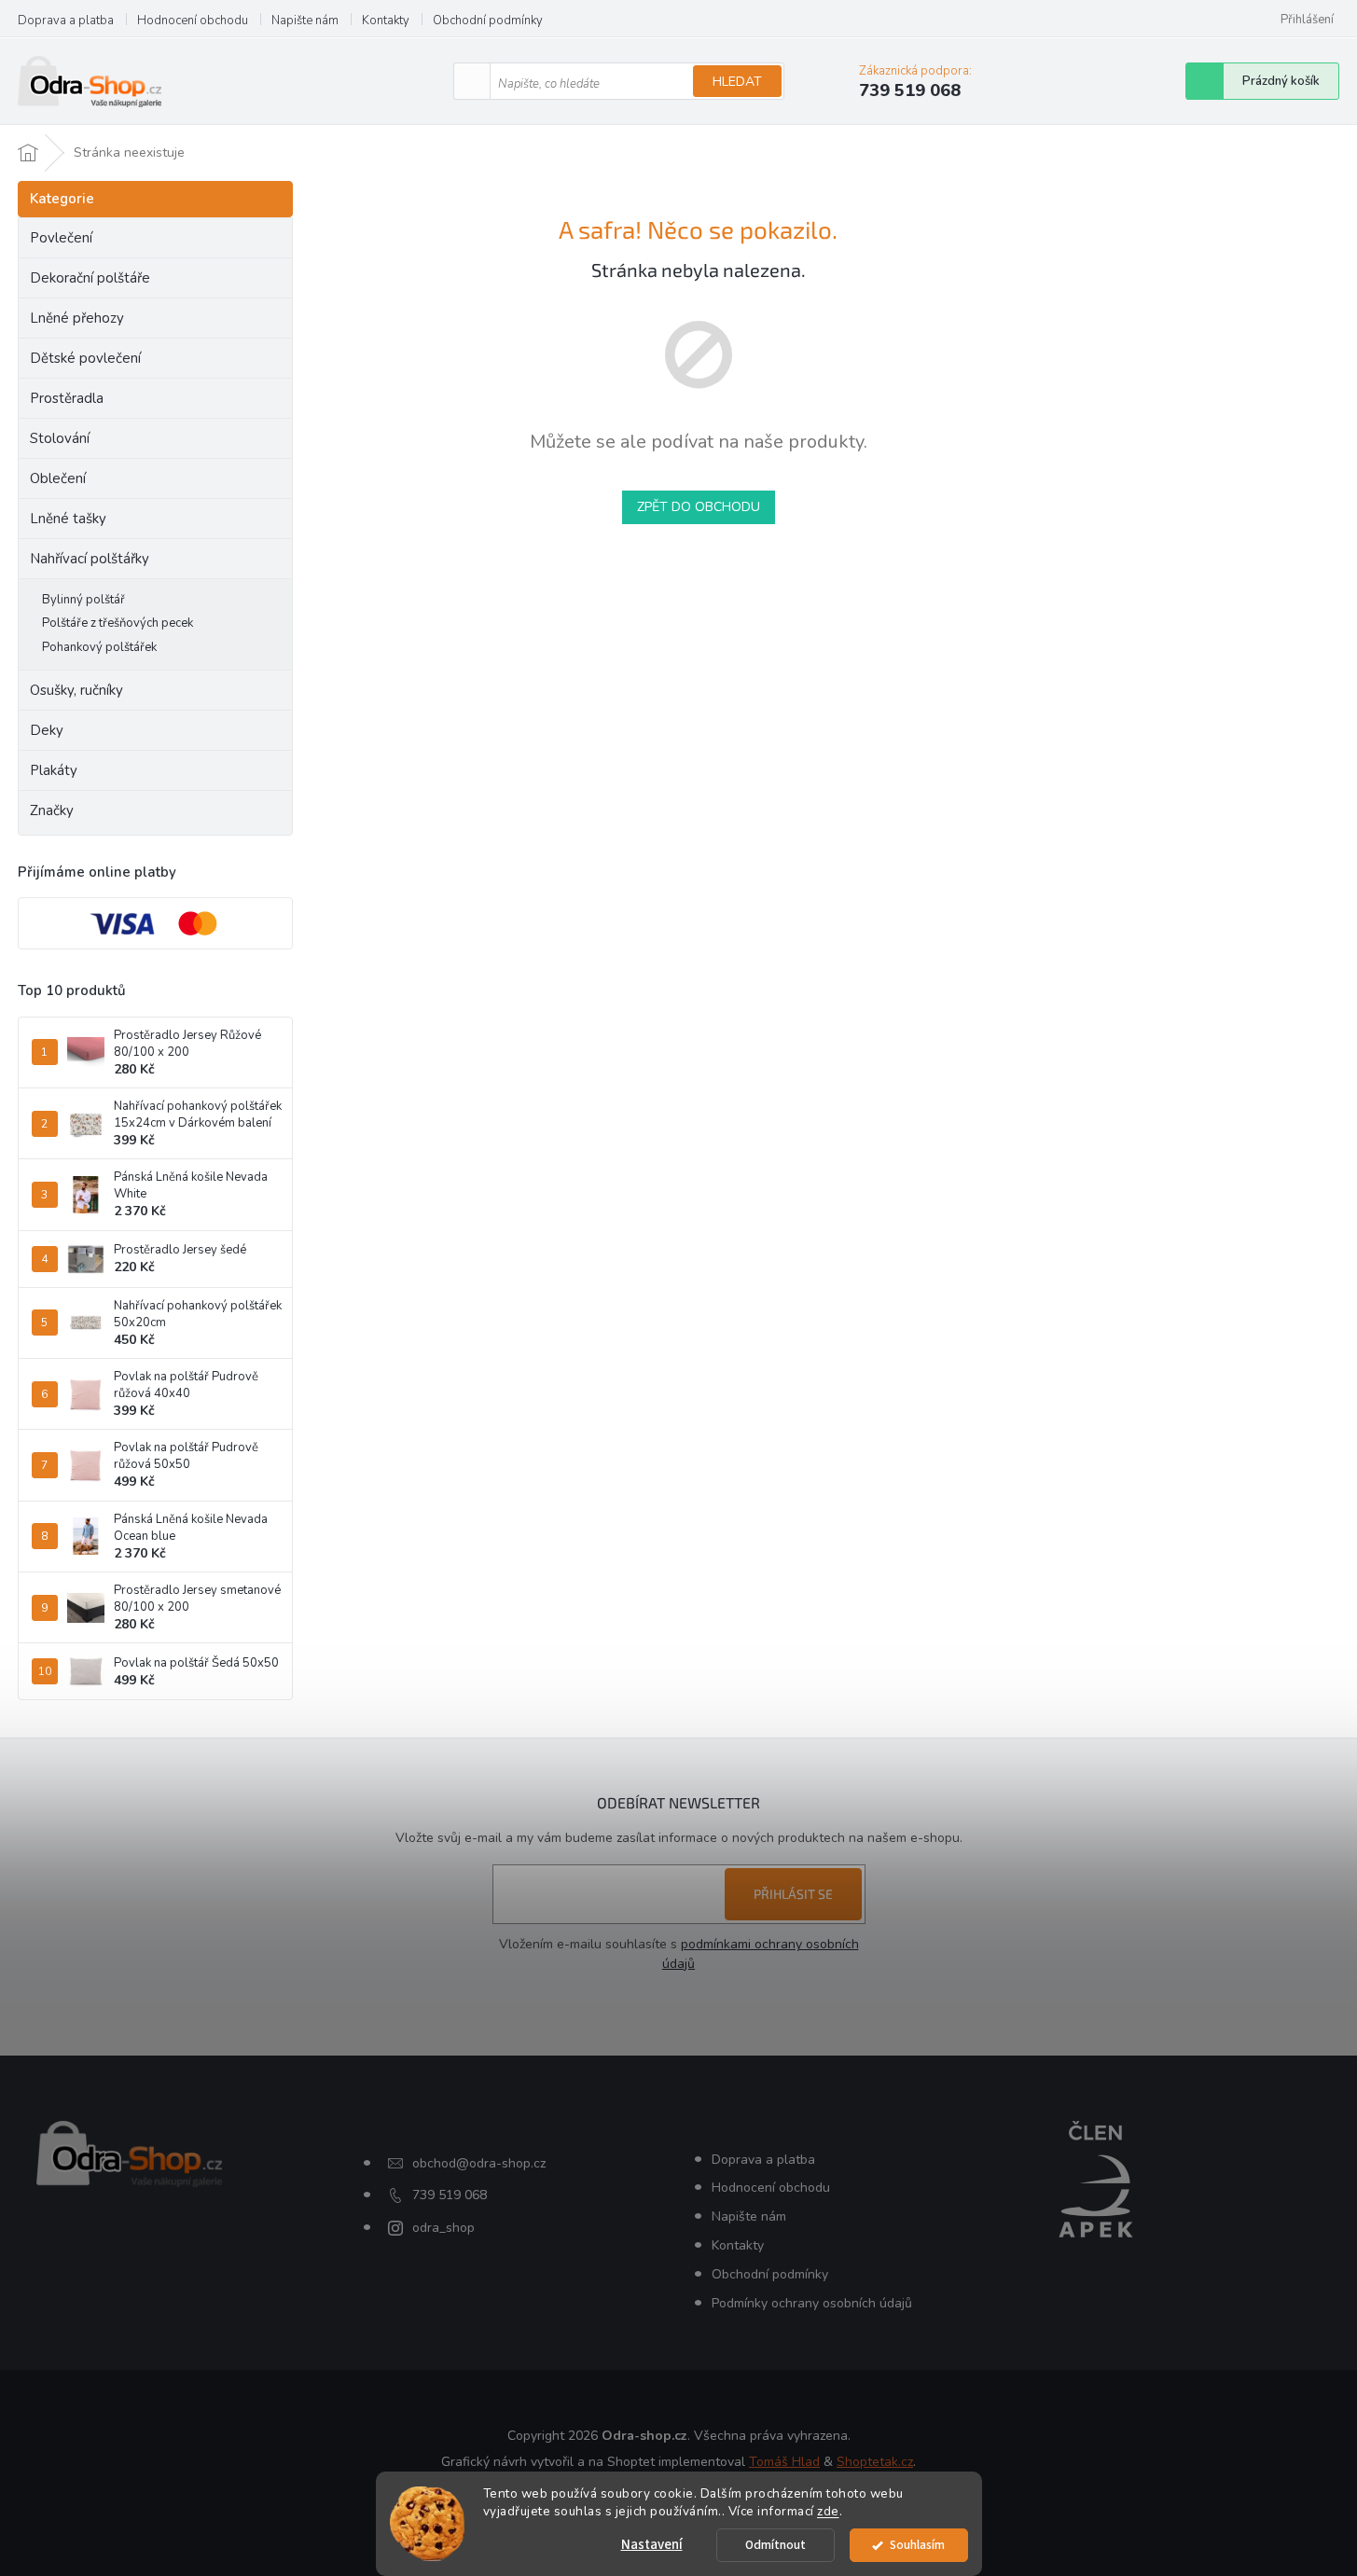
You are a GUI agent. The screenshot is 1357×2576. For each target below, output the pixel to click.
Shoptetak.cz (875, 2462)
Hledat (737, 82)
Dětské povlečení (85, 358)
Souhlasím (917, 2545)
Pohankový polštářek (99, 647)
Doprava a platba (66, 21)
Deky (47, 730)
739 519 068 (450, 2195)
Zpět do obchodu (699, 507)
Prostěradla (67, 398)
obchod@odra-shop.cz (479, 2163)
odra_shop (443, 2228)
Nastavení (652, 2545)
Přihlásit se (793, 1894)
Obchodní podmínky (488, 21)
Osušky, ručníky (76, 690)
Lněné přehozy (77, 318)
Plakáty (54, 770)
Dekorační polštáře (90, 278)
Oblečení (58, 478)
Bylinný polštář (83, 600)
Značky (52, 810)
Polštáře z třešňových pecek (118, 623)
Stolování (60, 438)
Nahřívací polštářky (90, 559)
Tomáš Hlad (784, 2462)
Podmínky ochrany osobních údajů (812, 2303)
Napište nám (305, 21)
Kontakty (386, 21)
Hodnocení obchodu (193, 21)
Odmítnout (775, 2545)
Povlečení (61, 238)
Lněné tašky (68, 519)
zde (828, 2511)
